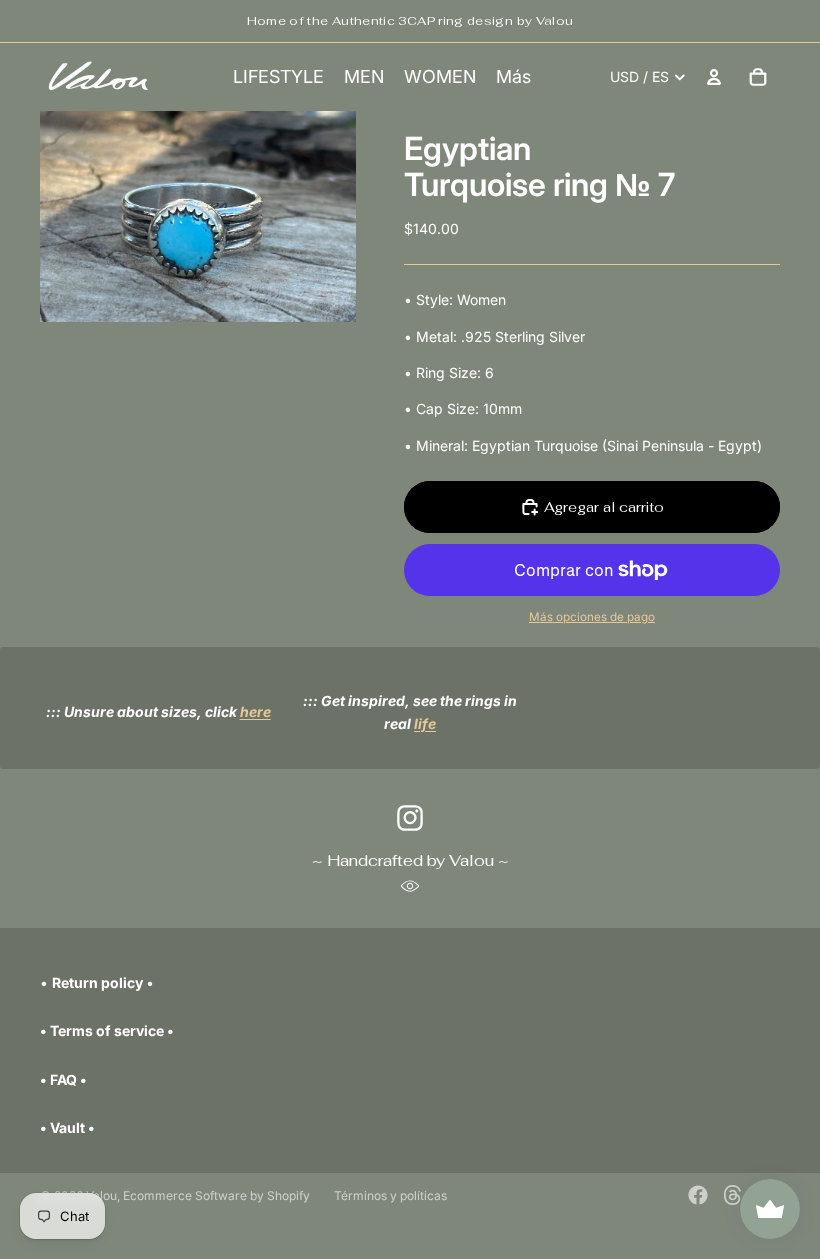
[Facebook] (698, 1195)
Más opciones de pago (592, 617)
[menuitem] (513, 77)
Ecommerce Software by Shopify (216, 1195)
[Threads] (733, 1195)
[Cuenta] (714, 77)
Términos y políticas (390, 1195)
